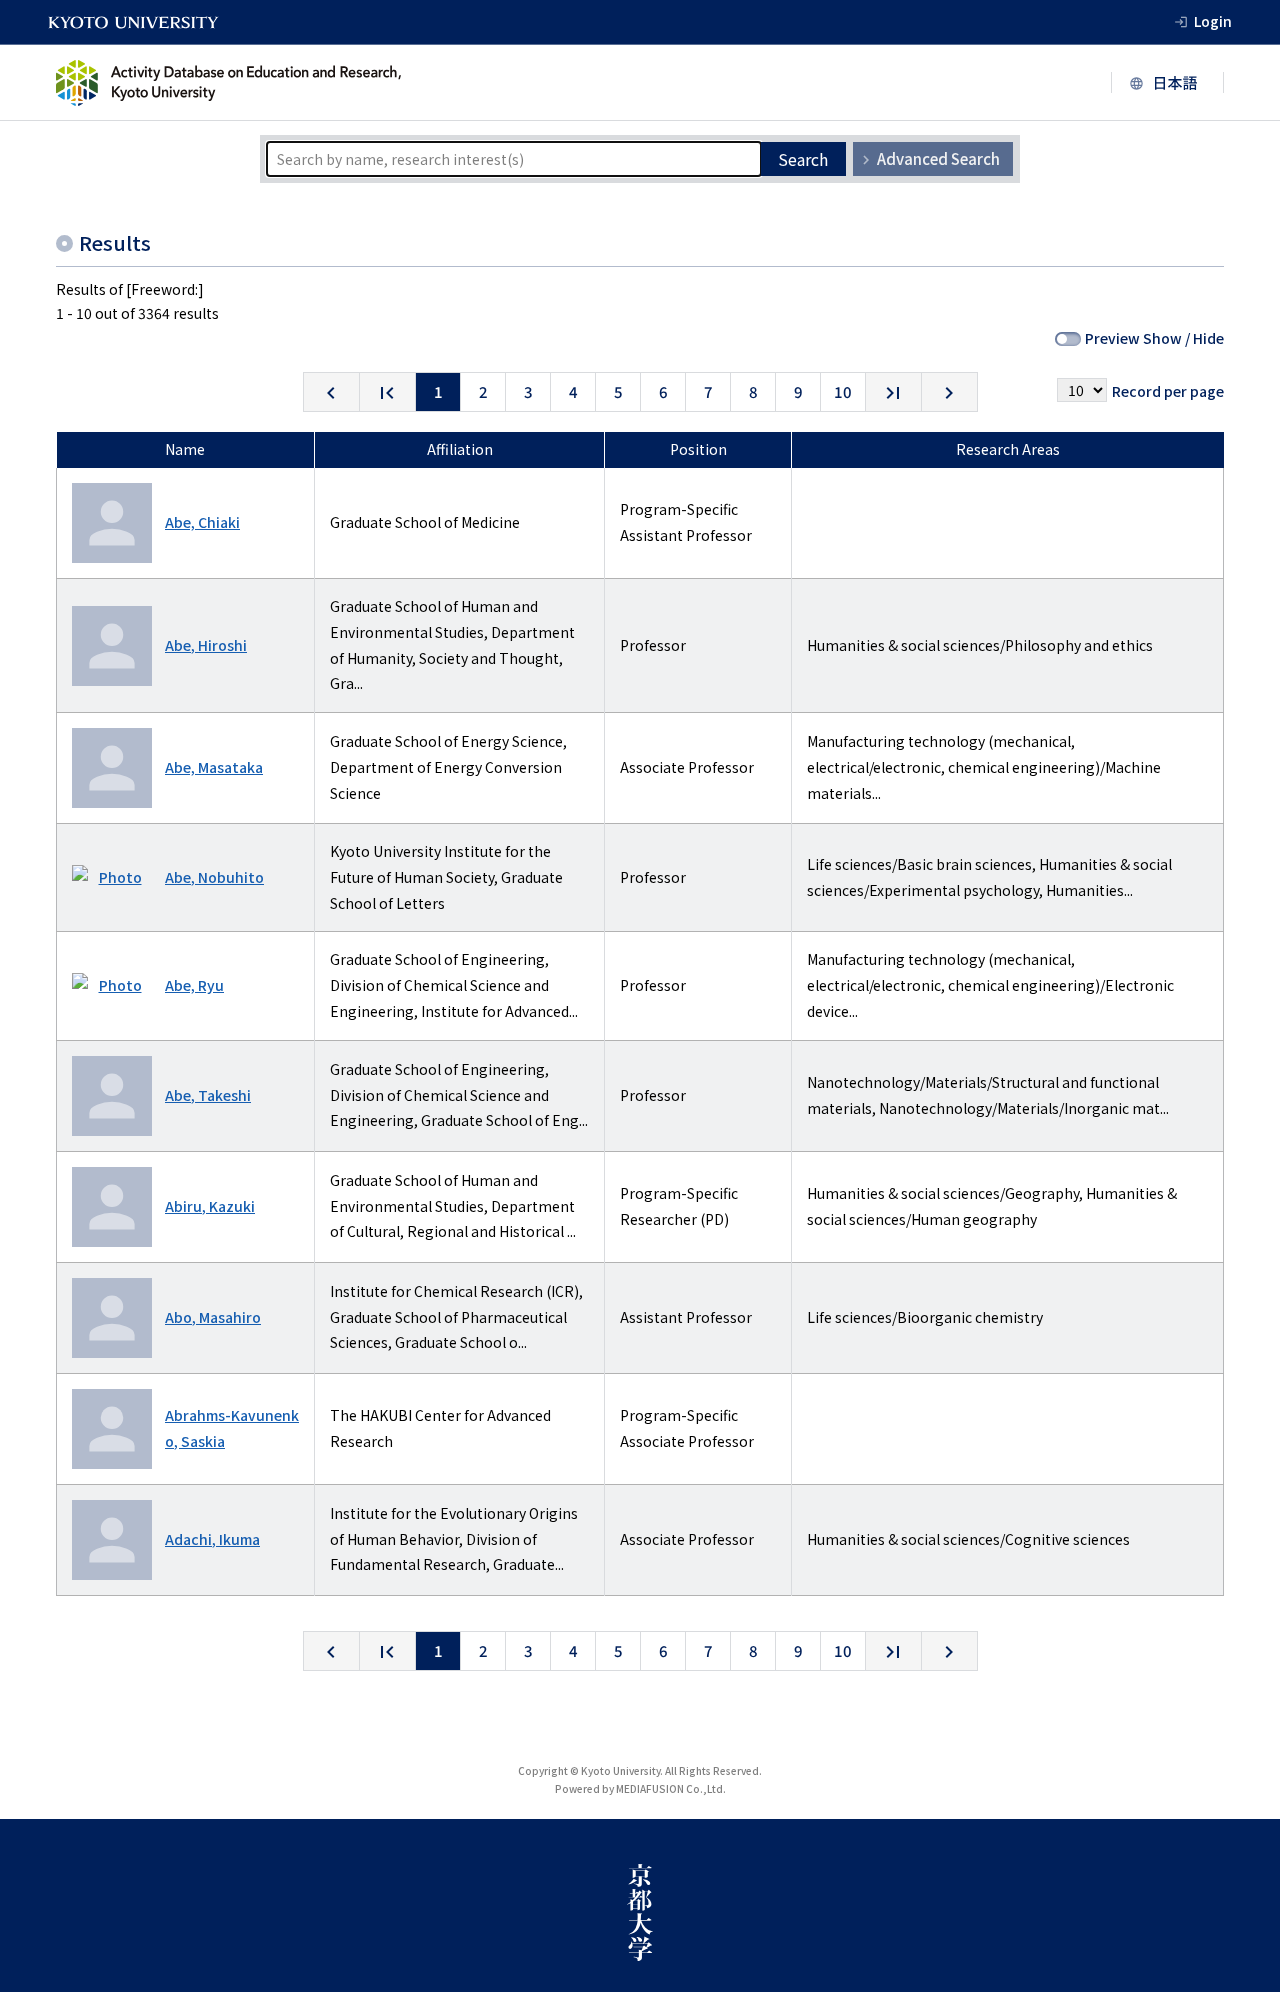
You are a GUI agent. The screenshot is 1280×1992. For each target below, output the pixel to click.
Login (1213, 21)
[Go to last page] (893, 392)
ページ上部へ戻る (1242, 1954)
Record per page (1168, 391)
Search (803, 159)
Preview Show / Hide (1154, 338)
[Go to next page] (949, 392)
